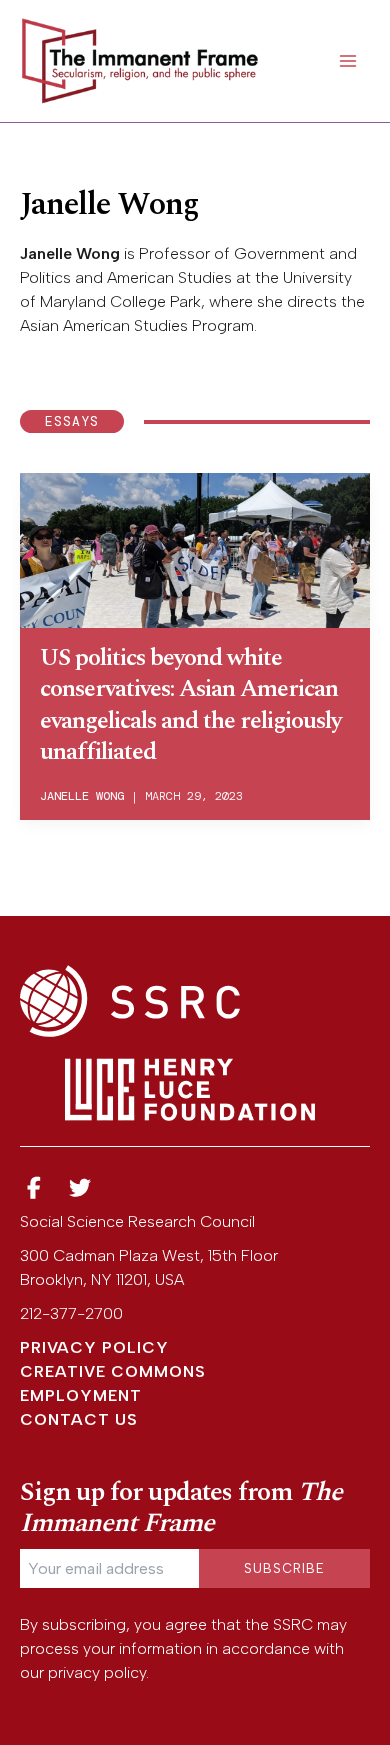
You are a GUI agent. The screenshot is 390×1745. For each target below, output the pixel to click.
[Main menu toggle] (348, 61)
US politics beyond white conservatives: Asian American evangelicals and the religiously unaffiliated (190, 705)
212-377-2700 (71, 1313)
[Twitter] (81, 1188)
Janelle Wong (82, 796)
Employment (81, 1395)
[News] (34, 1188)
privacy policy (97, 1672)
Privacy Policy (94, 1347)
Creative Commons (113, 1371)
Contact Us (79, 1419)
